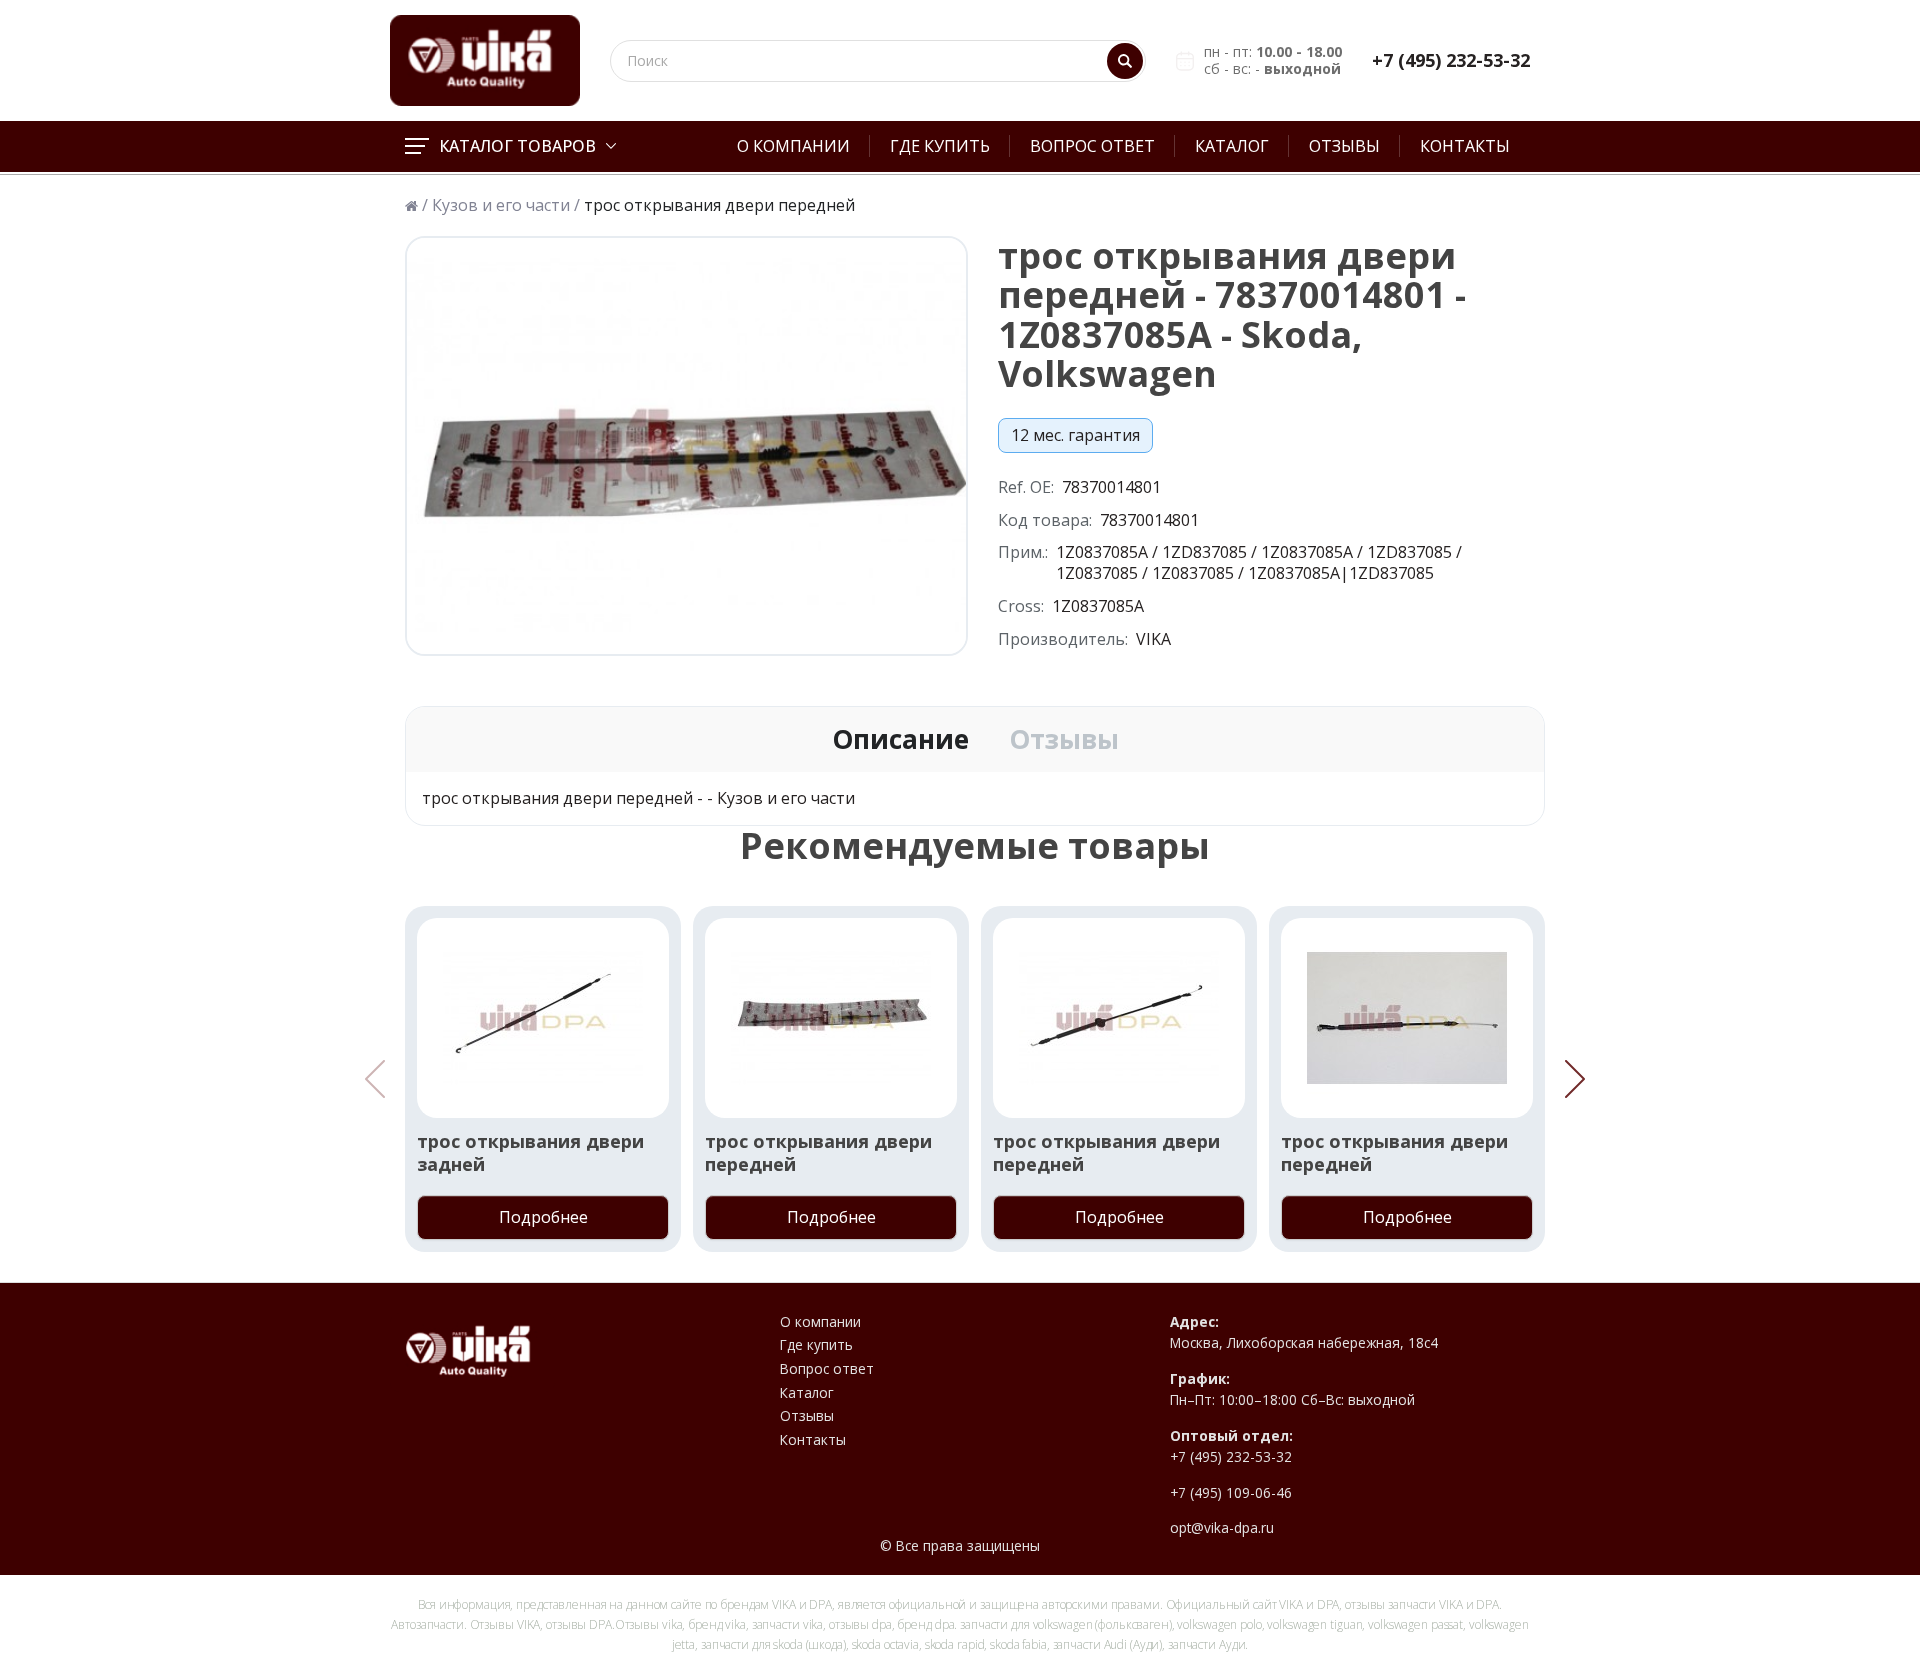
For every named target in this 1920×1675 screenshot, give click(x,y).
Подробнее (543, 1217)
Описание (900, 740)
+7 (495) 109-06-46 (1231, 1493)
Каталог (1232, 146)
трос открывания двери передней (818, 1153)
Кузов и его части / (506, 205)
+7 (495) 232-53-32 (1451, 60)
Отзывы (1344, 146)
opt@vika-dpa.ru (1222, 1528)
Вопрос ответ (1092, 146)
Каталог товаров (517, 146)
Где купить (940, 146)
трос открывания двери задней (530, 1153)
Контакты (1465, 146)
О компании (793, 146)
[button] (1575, 1079)
